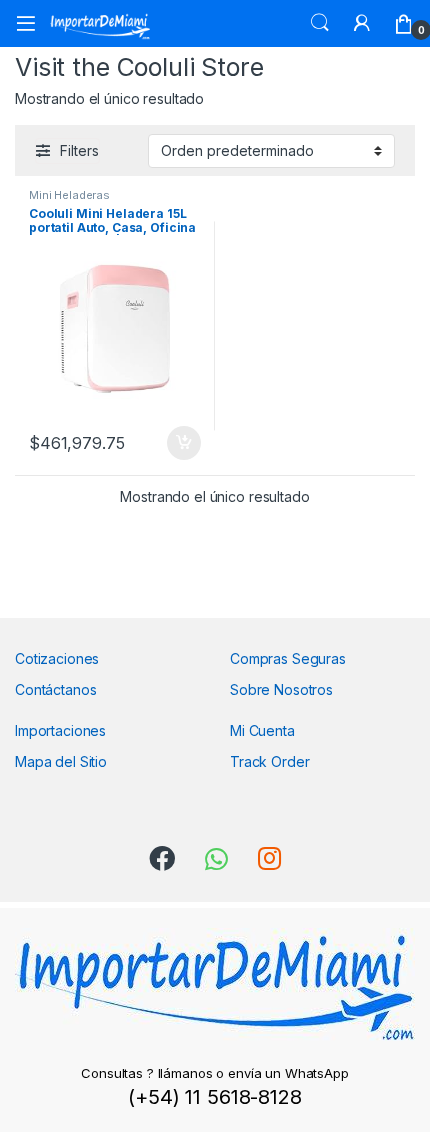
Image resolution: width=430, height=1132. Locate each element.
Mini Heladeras (69, 195)
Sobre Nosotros (281, 689)
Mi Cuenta (262, 730)
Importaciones (60, 730)
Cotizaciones (57, 658)
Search (320, 23)
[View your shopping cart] (404, 23)
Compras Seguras (288, 658)
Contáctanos (55, 689)
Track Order (269, 761)
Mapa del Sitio (61, 761)
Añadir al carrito (180, 443)
